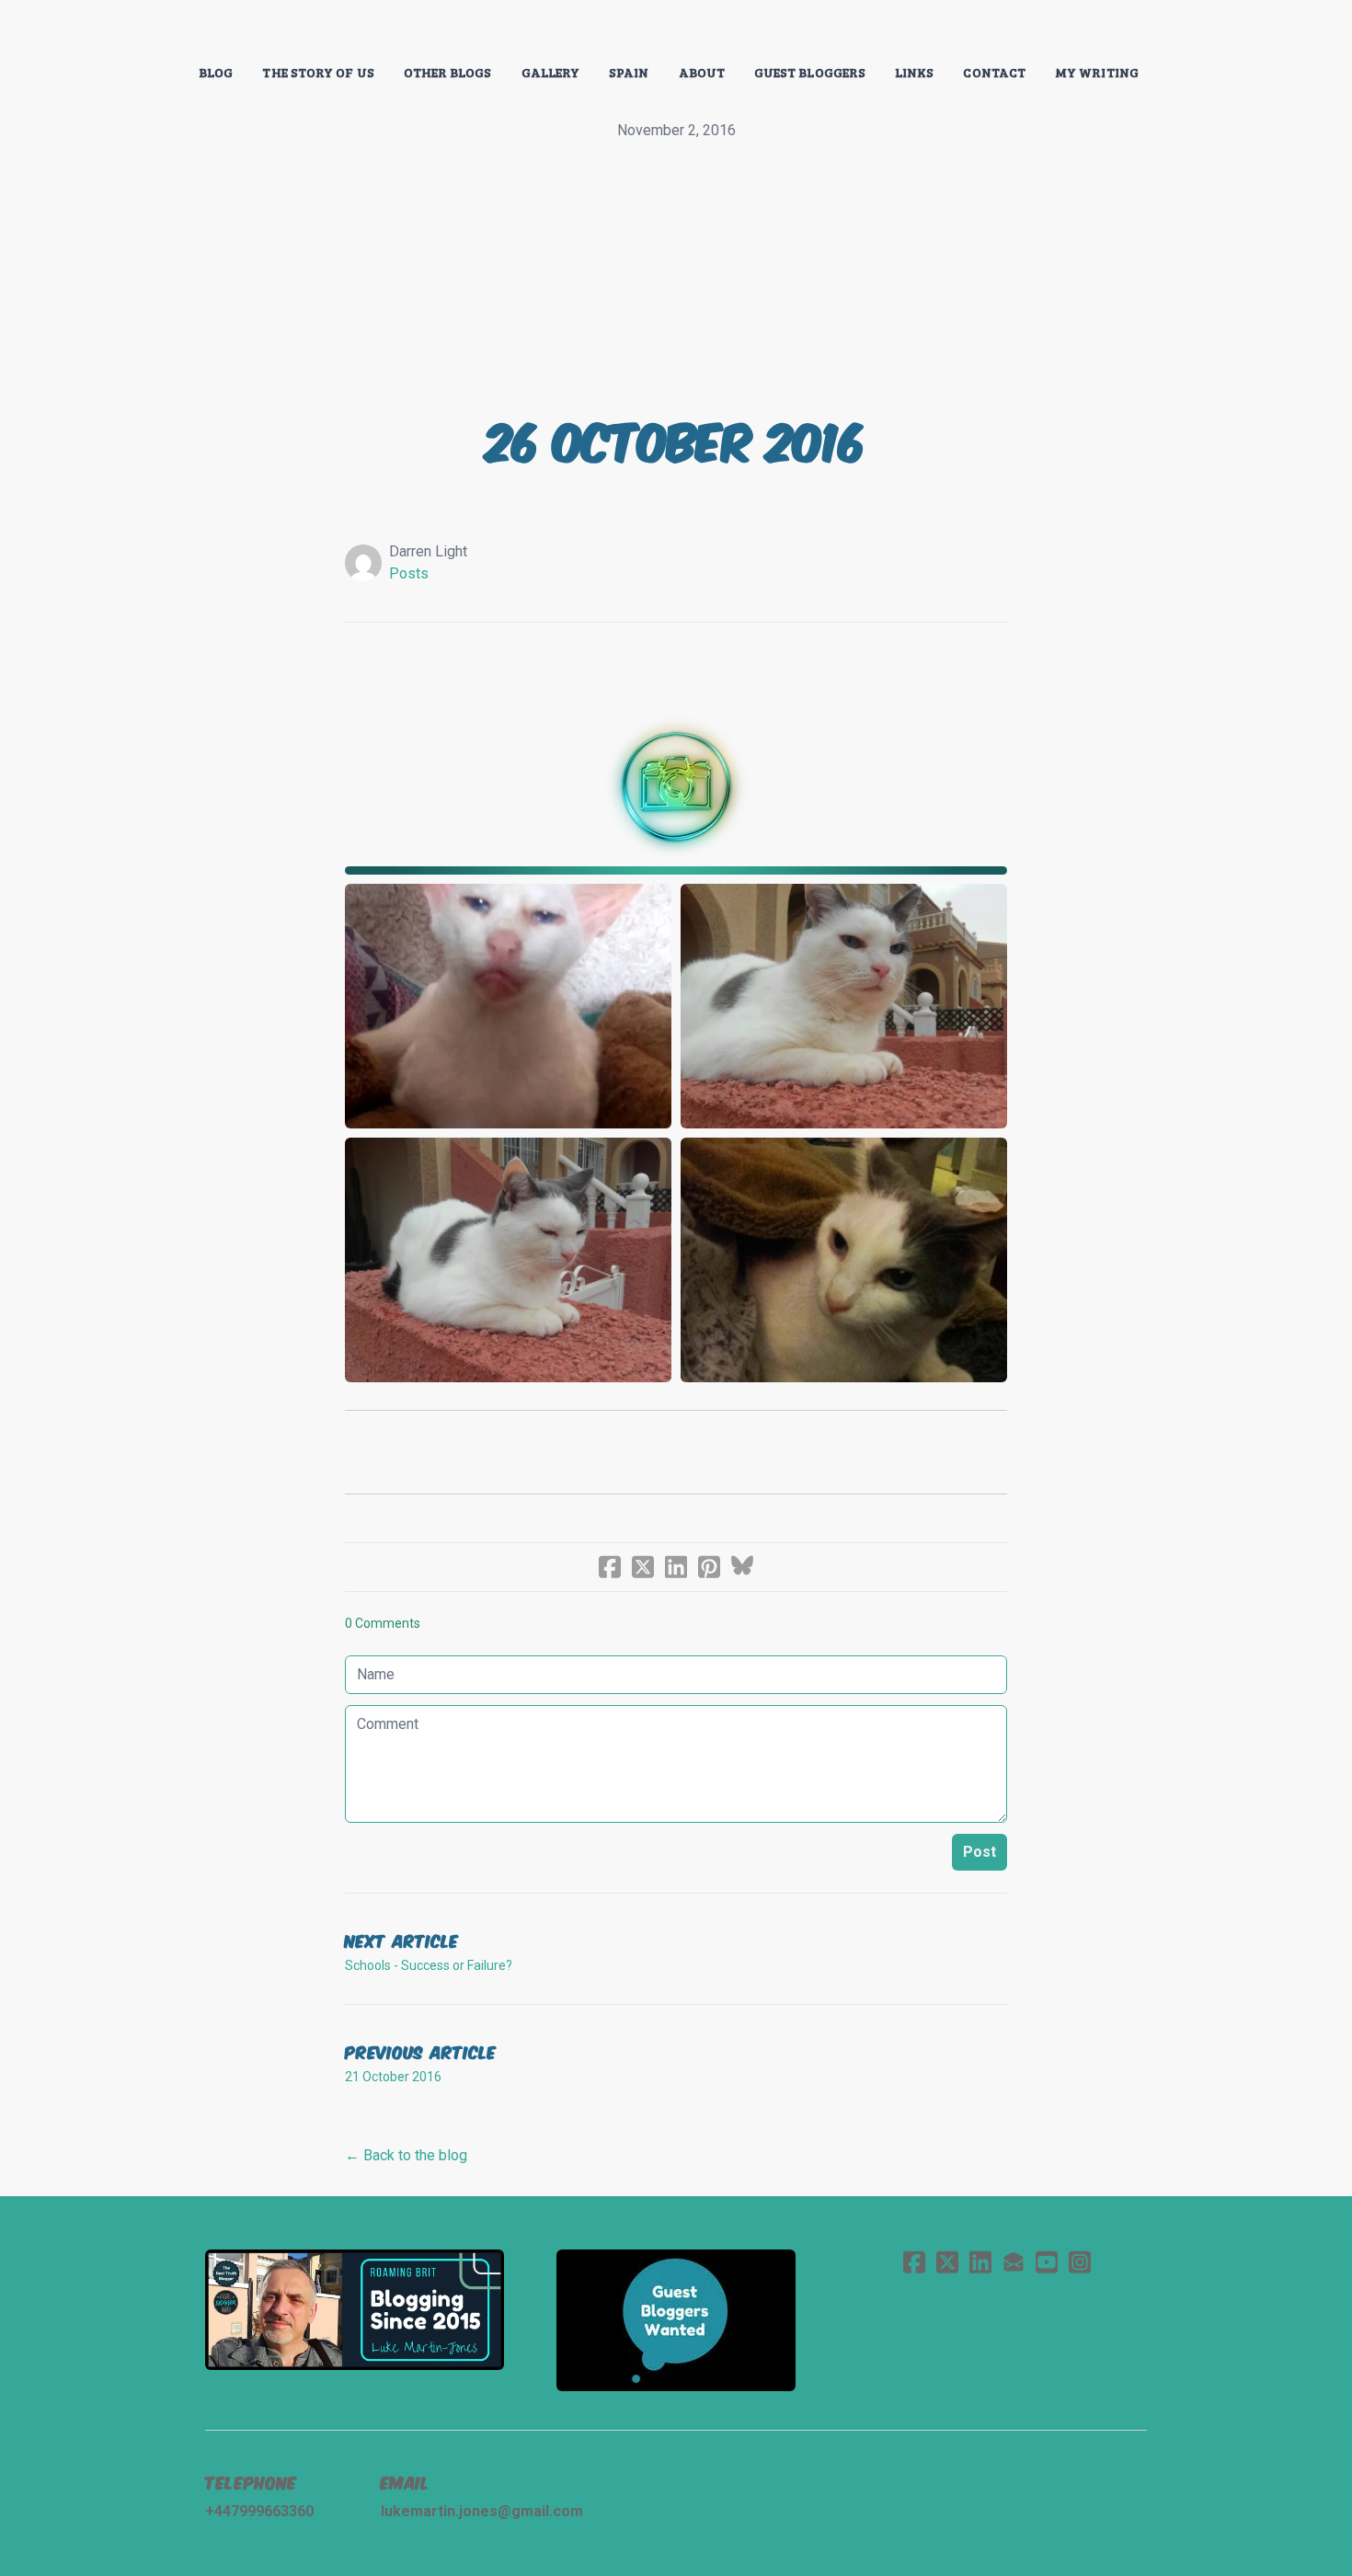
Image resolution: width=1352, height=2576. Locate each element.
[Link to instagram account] (1080, 2262)
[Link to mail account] (1014, 2262)
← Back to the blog (406, 2155)
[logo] (676, 31)
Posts (409, 573)
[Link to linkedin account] (980, 2262)
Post (980, 1852)
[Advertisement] (676, 280)
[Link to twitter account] (947, 2262)
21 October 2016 (393, 2077)
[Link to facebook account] (914, 2262)
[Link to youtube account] (1047, 2262)
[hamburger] (124, 29)
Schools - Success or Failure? (429, 1965)
